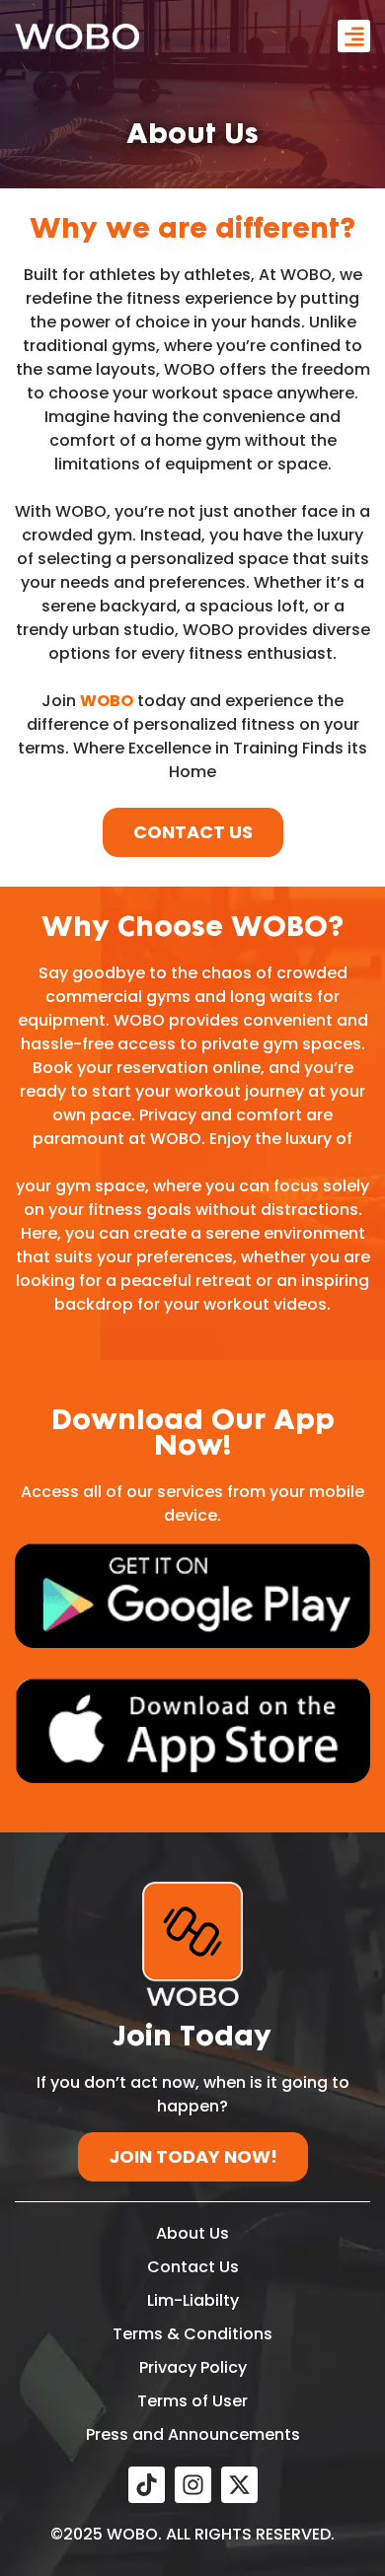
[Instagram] (193, 2485)
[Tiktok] (147, 2485)
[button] (354, 36)
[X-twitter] (239, 2485)
